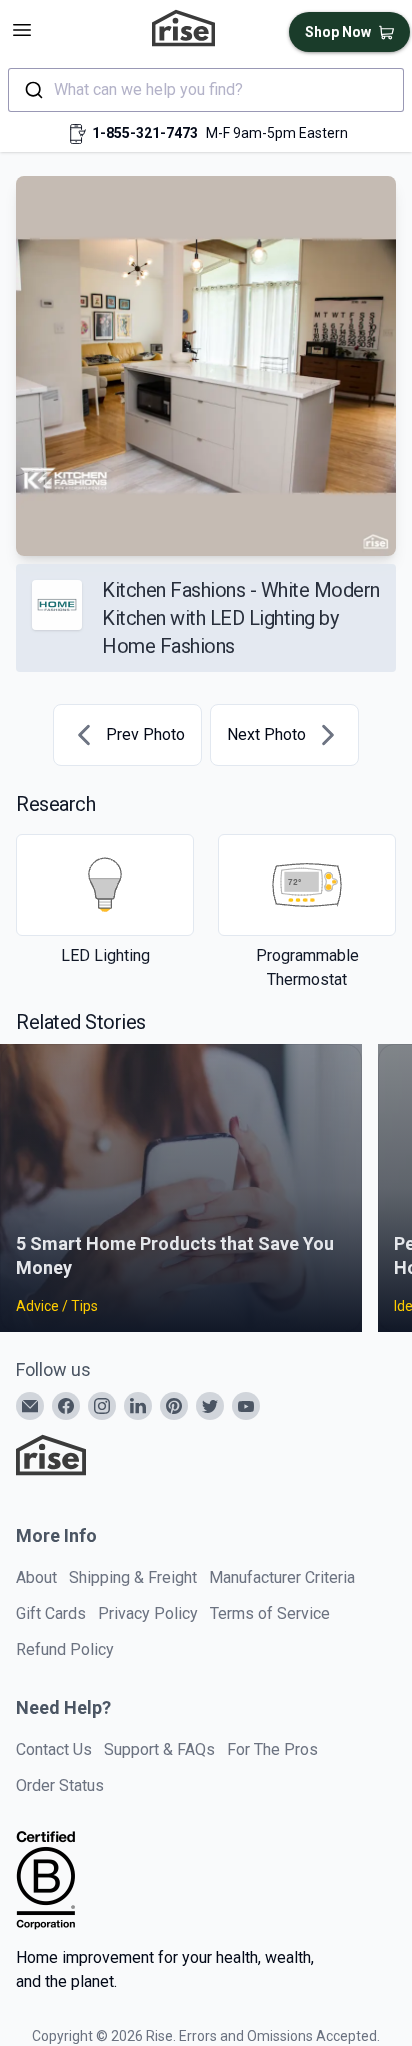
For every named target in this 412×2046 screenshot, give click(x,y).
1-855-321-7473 (145, 133)
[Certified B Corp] (46, 1880)
